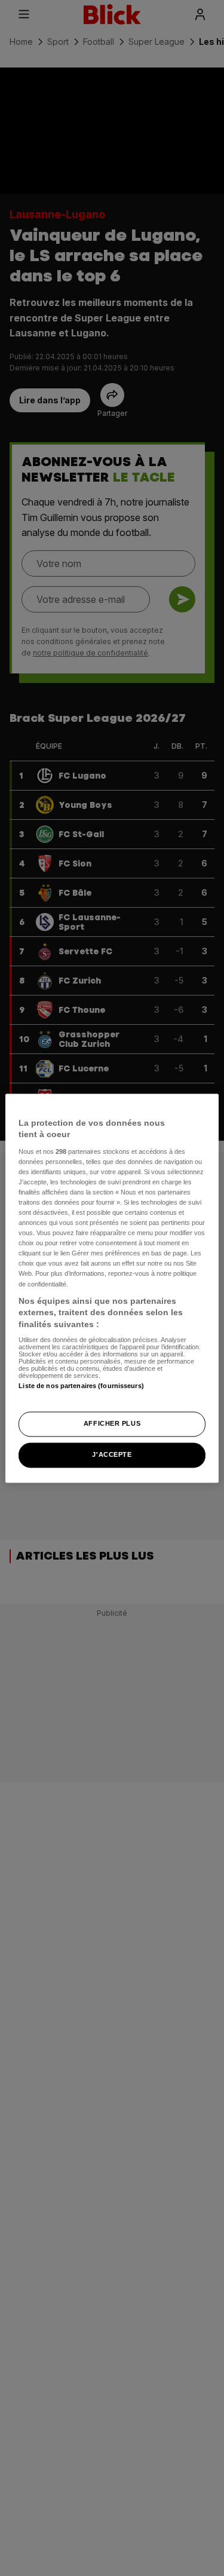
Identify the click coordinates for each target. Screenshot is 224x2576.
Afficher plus (112, 1423)
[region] (112, 1288)
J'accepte (112, 1454)
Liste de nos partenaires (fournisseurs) (81, 1386)
